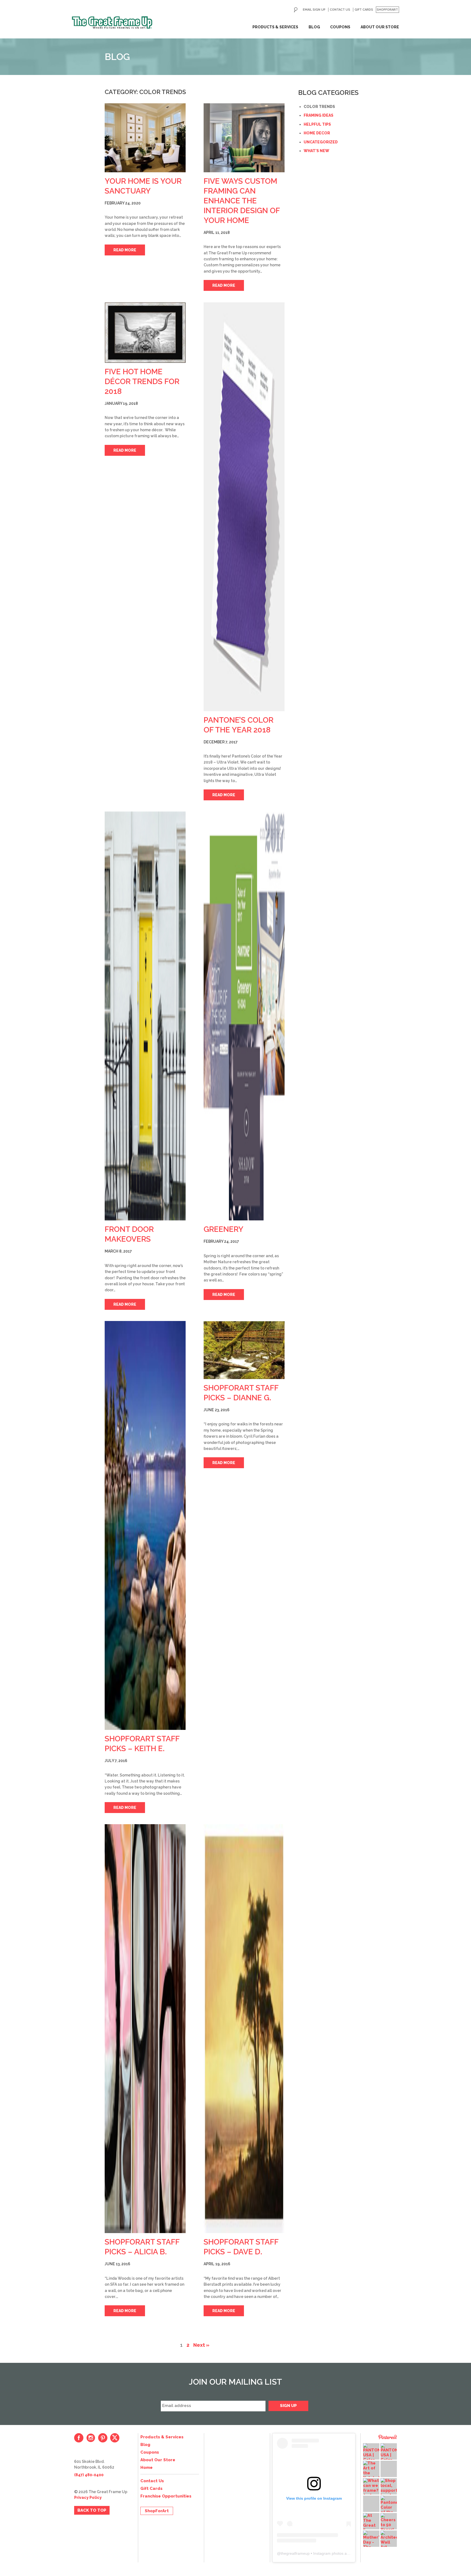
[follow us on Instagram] (91, 2438)
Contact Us (340, 10)
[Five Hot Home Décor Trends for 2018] (145, 333)
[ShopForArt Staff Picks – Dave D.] (244, 2029)
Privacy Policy (88, 2497)
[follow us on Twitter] (115, 2438)
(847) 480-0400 (89, 2475)
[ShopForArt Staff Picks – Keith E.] (145, 1525)
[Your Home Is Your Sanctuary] (145, 138)
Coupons (340, 27)
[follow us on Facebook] (79, 2438)
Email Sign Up (314, 10)
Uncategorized (321, 142)
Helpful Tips (317, 124)
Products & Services (275, 27)
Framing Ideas (318, 115)
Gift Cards (364, 10)
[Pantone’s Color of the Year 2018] (244, 507)
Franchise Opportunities (166, 2496)
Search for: (296, 10)
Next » (201, 2345)
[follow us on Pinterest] (103, 2438)
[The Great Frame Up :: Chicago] (112, 23)
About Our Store (380, 27)
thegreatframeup (295, 2553)
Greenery (224, 1229)
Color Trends (319, 107)
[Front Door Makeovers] (145, 1016)
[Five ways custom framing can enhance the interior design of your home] (244, 138)
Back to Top (92, 2510)
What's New (316, 151)
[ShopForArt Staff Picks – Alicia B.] (145, 2029)
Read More (125, 250)
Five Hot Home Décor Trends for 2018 (142, 381)
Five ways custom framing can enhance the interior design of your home (242, 201)
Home (147, 2468)
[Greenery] (244, 1016)
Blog (314, 27)
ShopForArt (387, 10)
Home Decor (317, 133)
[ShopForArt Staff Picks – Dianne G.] (244, 1350)
